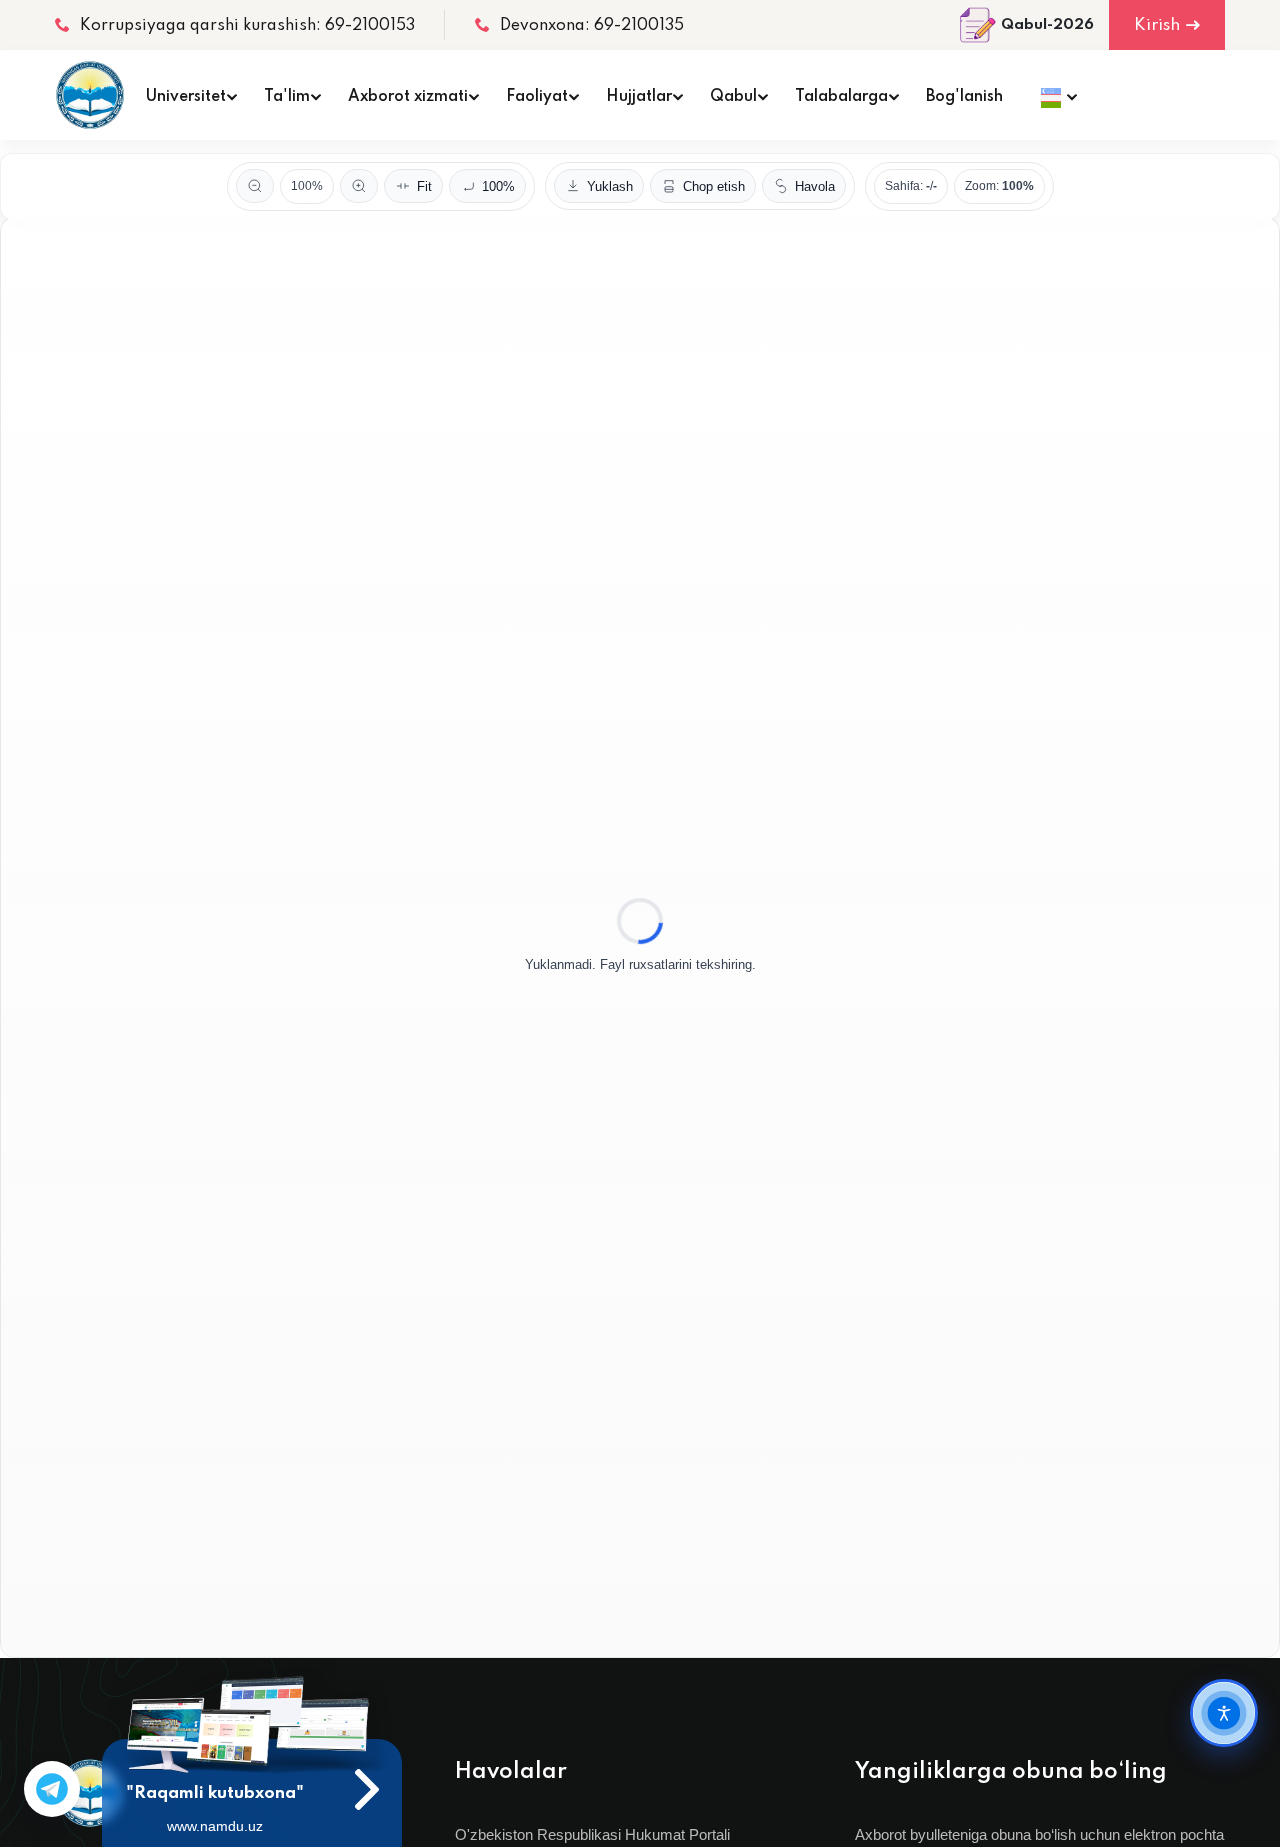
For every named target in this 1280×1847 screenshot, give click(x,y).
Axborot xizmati (408, 97)
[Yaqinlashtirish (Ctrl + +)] (359, 186)
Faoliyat (537, 97)
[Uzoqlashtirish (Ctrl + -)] (255, 186)
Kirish (1157, 25)
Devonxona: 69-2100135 (592, 26)
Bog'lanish (964, 97)
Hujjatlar (639, 97)
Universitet (186, 97)
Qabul (733, 97)
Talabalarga (841, 97)
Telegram (52, 1789)
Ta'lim (287, 97)
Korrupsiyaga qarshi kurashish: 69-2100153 (247, 26)
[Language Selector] (1053, 95)
